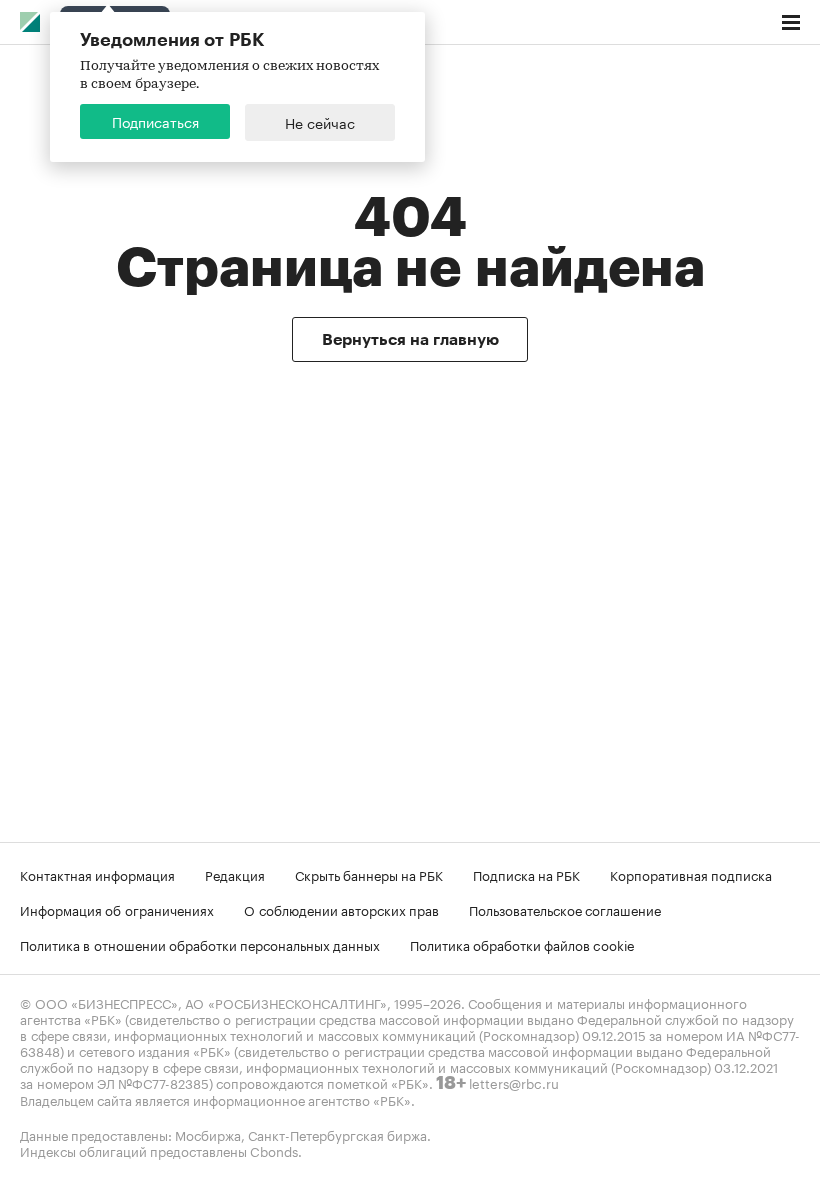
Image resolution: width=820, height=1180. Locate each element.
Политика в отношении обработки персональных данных (200, 944)
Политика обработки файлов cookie (522, 944)
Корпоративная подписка (691, 874)
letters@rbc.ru (514, 1082)
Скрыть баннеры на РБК (369, 874)
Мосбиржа (208, 1134)
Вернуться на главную (410, 340)
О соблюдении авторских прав (341, 909)
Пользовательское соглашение (565, 909)
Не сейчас (320, 122)
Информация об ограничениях (117, 909)
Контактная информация (97, 874)
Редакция (235, 874)
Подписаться (155, 121)
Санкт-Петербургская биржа (337, 1134)
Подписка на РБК (526, 874)
